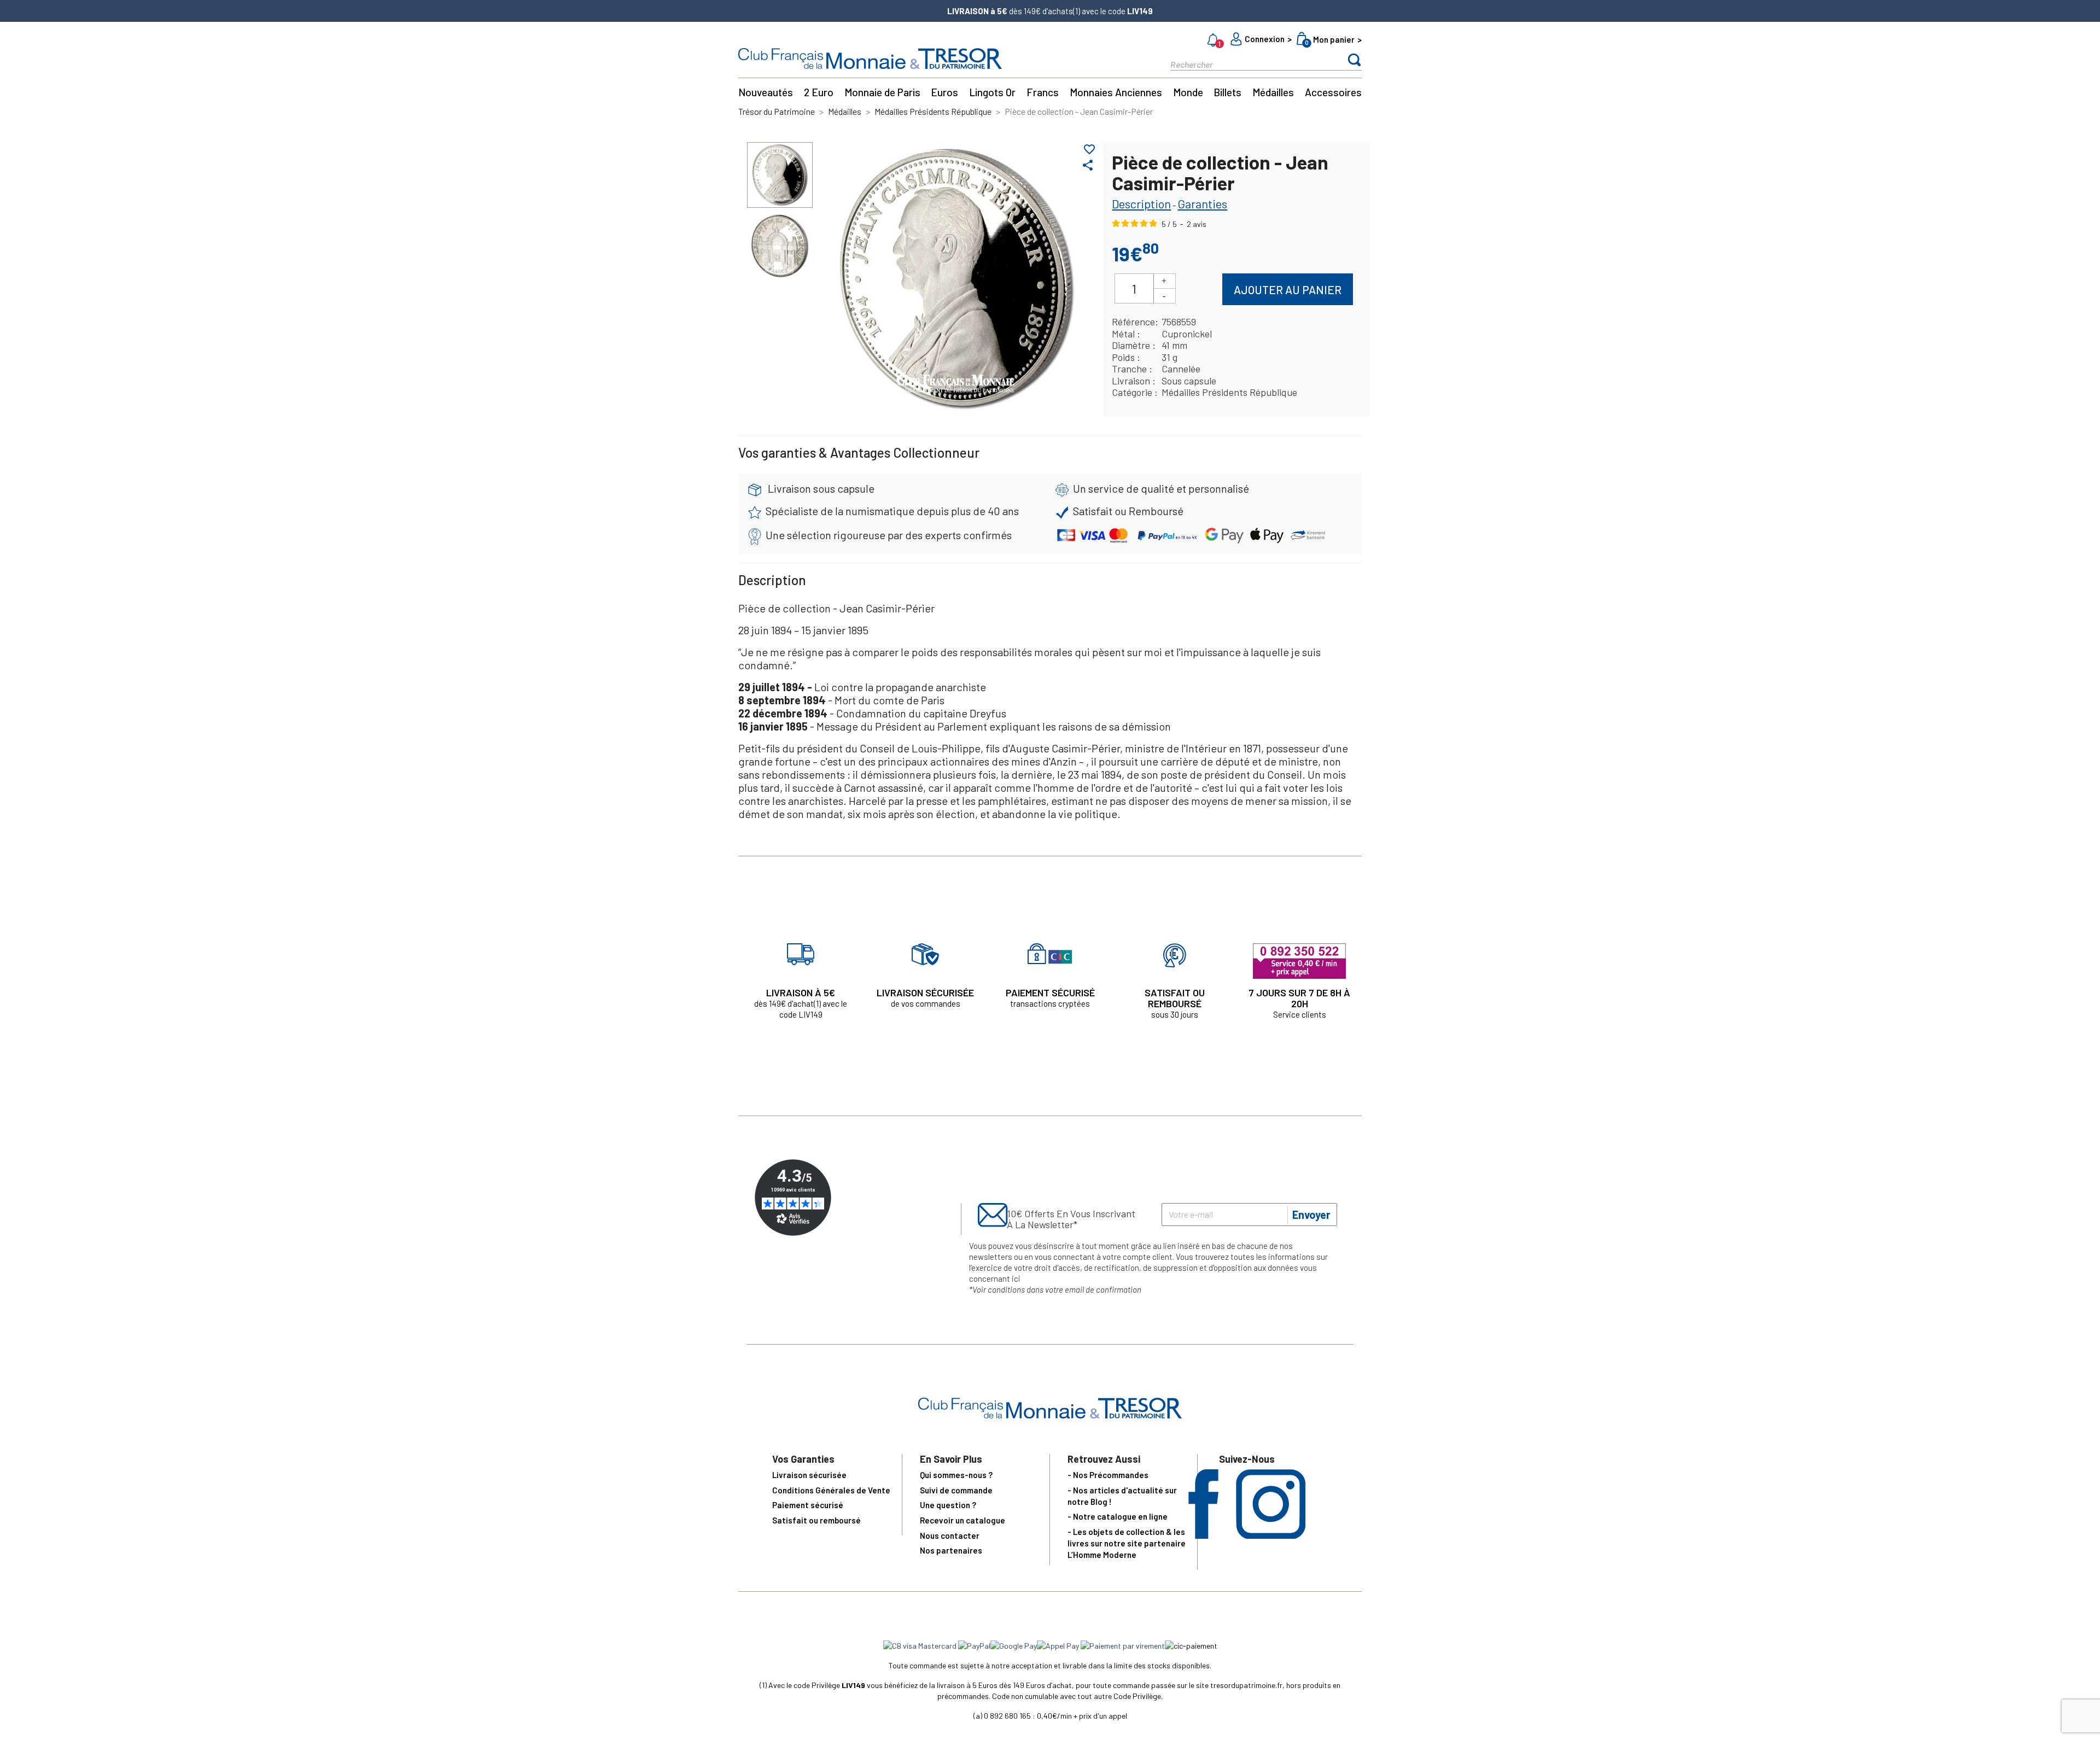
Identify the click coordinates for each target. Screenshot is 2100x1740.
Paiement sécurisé (808, 1505)
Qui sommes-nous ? (956, 1475)
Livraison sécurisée (809, 1475)
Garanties (1202, 203)
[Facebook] (1203, 1535)
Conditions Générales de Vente (831, 1490)
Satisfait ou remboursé (816, 1520)
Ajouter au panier (1288, 290)
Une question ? (948, 1505)
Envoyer (1311, 1215)
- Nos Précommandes (1108, 1475)
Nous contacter (950, 1535)
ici (1016, 1278)
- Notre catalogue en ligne (1118, 1516)
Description (1141, 203)
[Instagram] (1271, 1535)
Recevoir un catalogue (962, 1520)
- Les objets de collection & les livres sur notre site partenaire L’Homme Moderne (1127, 1543)
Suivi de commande (956, 1490)
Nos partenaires (951, 1550)
